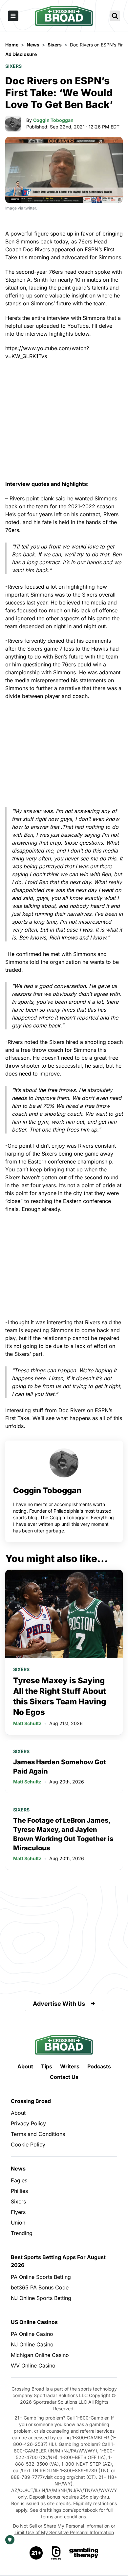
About (25, 2066)
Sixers (13, 66)
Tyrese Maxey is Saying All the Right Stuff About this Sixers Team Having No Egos (60, 1696)
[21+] (36, 2553)
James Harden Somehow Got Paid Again (60, 1767)
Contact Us (64, 2077)
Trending (22, 2233)
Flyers (18, 2212)
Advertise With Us (59, 2004)
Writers (70, 2066)
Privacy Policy (28, 2123)
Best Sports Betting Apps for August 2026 (58, 2261)
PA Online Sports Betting (41, 2277)
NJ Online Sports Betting (41, 2298)
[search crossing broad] (115, 16)
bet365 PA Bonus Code (40, 2287)
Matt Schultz (27, 1723)
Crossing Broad (31, 2101)
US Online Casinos (34, 2322)
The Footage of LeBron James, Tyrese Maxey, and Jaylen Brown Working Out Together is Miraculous (63, 1834)
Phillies (19, 2191)
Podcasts (99, 2066)
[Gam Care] (56, 2553)
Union (18, 2223)
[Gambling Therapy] (84, 2553)
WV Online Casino (33, 2366)
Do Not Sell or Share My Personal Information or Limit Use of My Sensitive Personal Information (64, 2529)
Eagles (19, 2180)
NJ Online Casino (32, 2344)
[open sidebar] (13, 16)
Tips (47, 2066)
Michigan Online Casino (40, 2355)
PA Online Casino (32, 2334)
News (18, 2169)
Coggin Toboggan (53, 120)
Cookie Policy (28, 2144)
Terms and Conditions (38, 2134)
